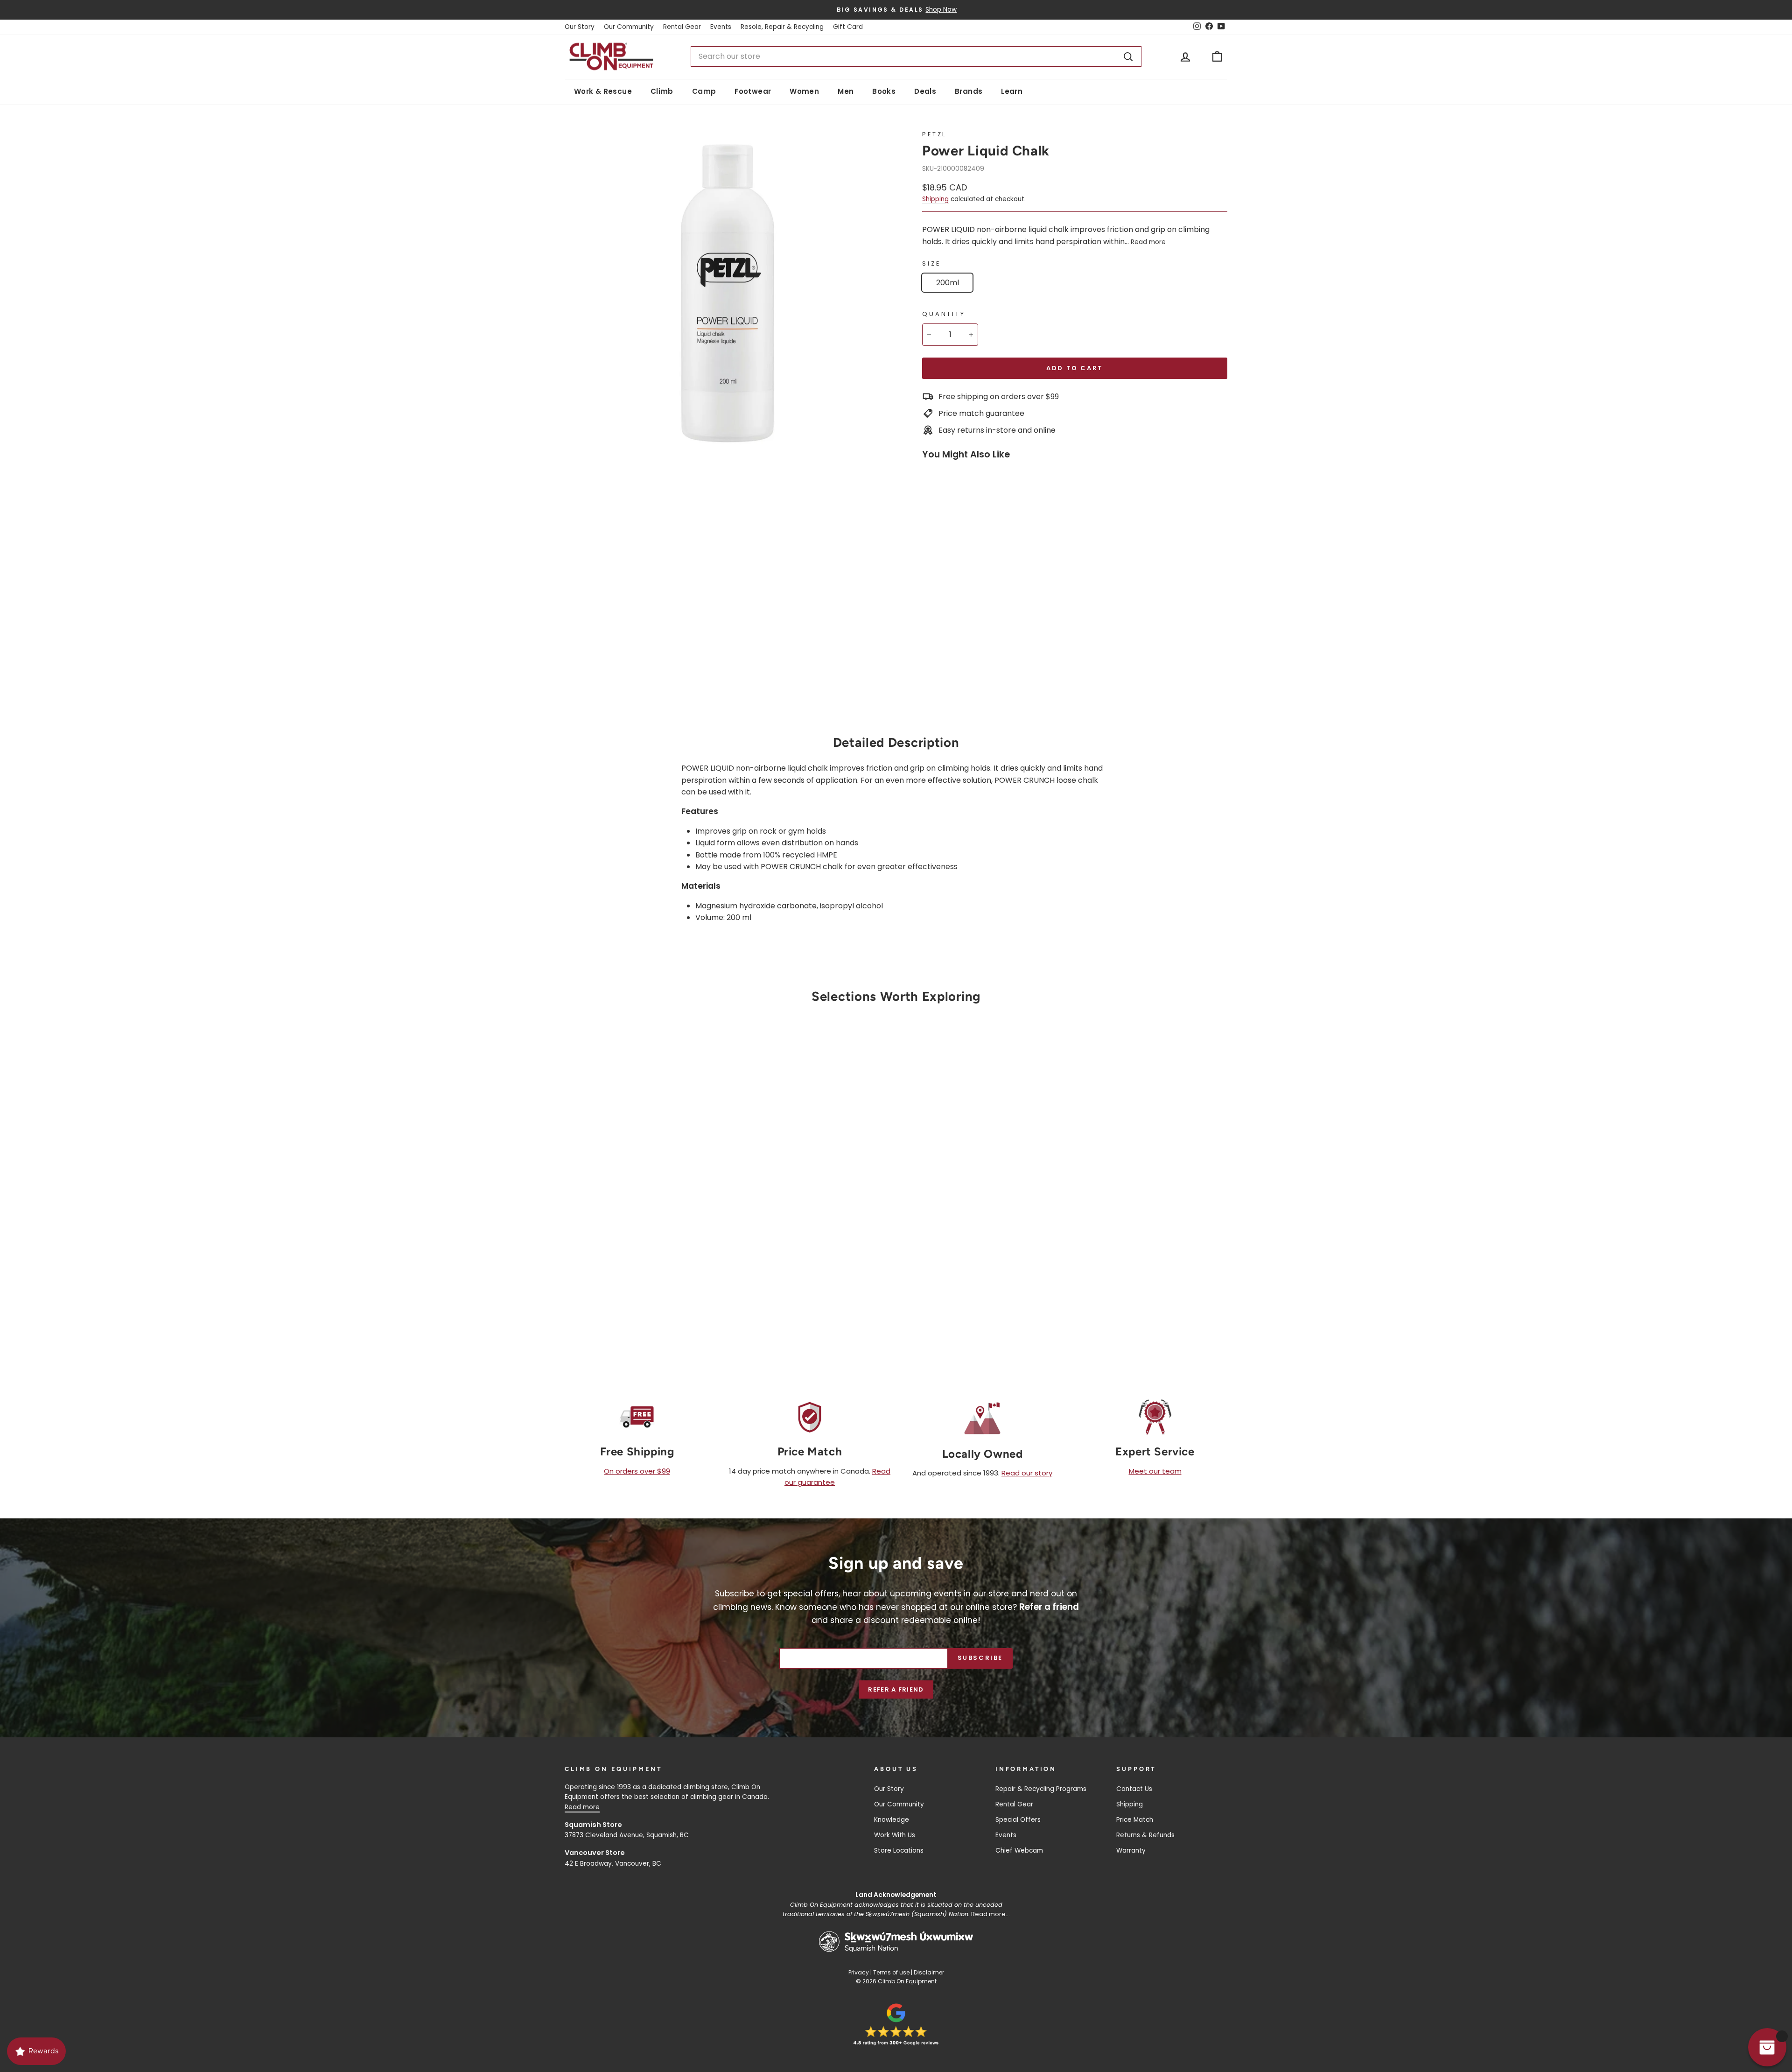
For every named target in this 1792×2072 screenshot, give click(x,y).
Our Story (580, 27)
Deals (925, 91)
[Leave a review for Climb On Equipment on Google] (896, 2024)
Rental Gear (682, 27)
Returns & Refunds (1145, 1835)
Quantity (944, 314)
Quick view (644, 1242)
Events (721, 27)
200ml (948, 283)
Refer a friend (896, 1689)
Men (846, 91)
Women (804, 91)
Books (884, 91)
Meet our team (1155, 1471)
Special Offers (1018, 1820)
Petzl (934, 134)
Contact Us (1134, 1789)
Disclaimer (929, 1972)
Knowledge (892, 1820)
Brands (969, 91)
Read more (1148, 242)
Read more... (990, 1914)
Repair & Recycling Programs (1041, 1789)
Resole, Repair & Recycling (782, 27)
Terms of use (891, 1972)
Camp (704, 91)
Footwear (753, 91)
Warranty (1131, 1851)
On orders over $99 (637, 1471)
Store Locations (899, 1851)
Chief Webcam (1019, 1851)
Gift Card (848, 27)
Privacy (859, 1972)
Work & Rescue (603, 91)
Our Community (629, 27)
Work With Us (895, 1835)
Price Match (1135, 1820)
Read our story (1027, 1473)
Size (931, 263)
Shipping (935, 199)
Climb (662, 91)
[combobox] (916, 56)
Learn (1012, 91)
